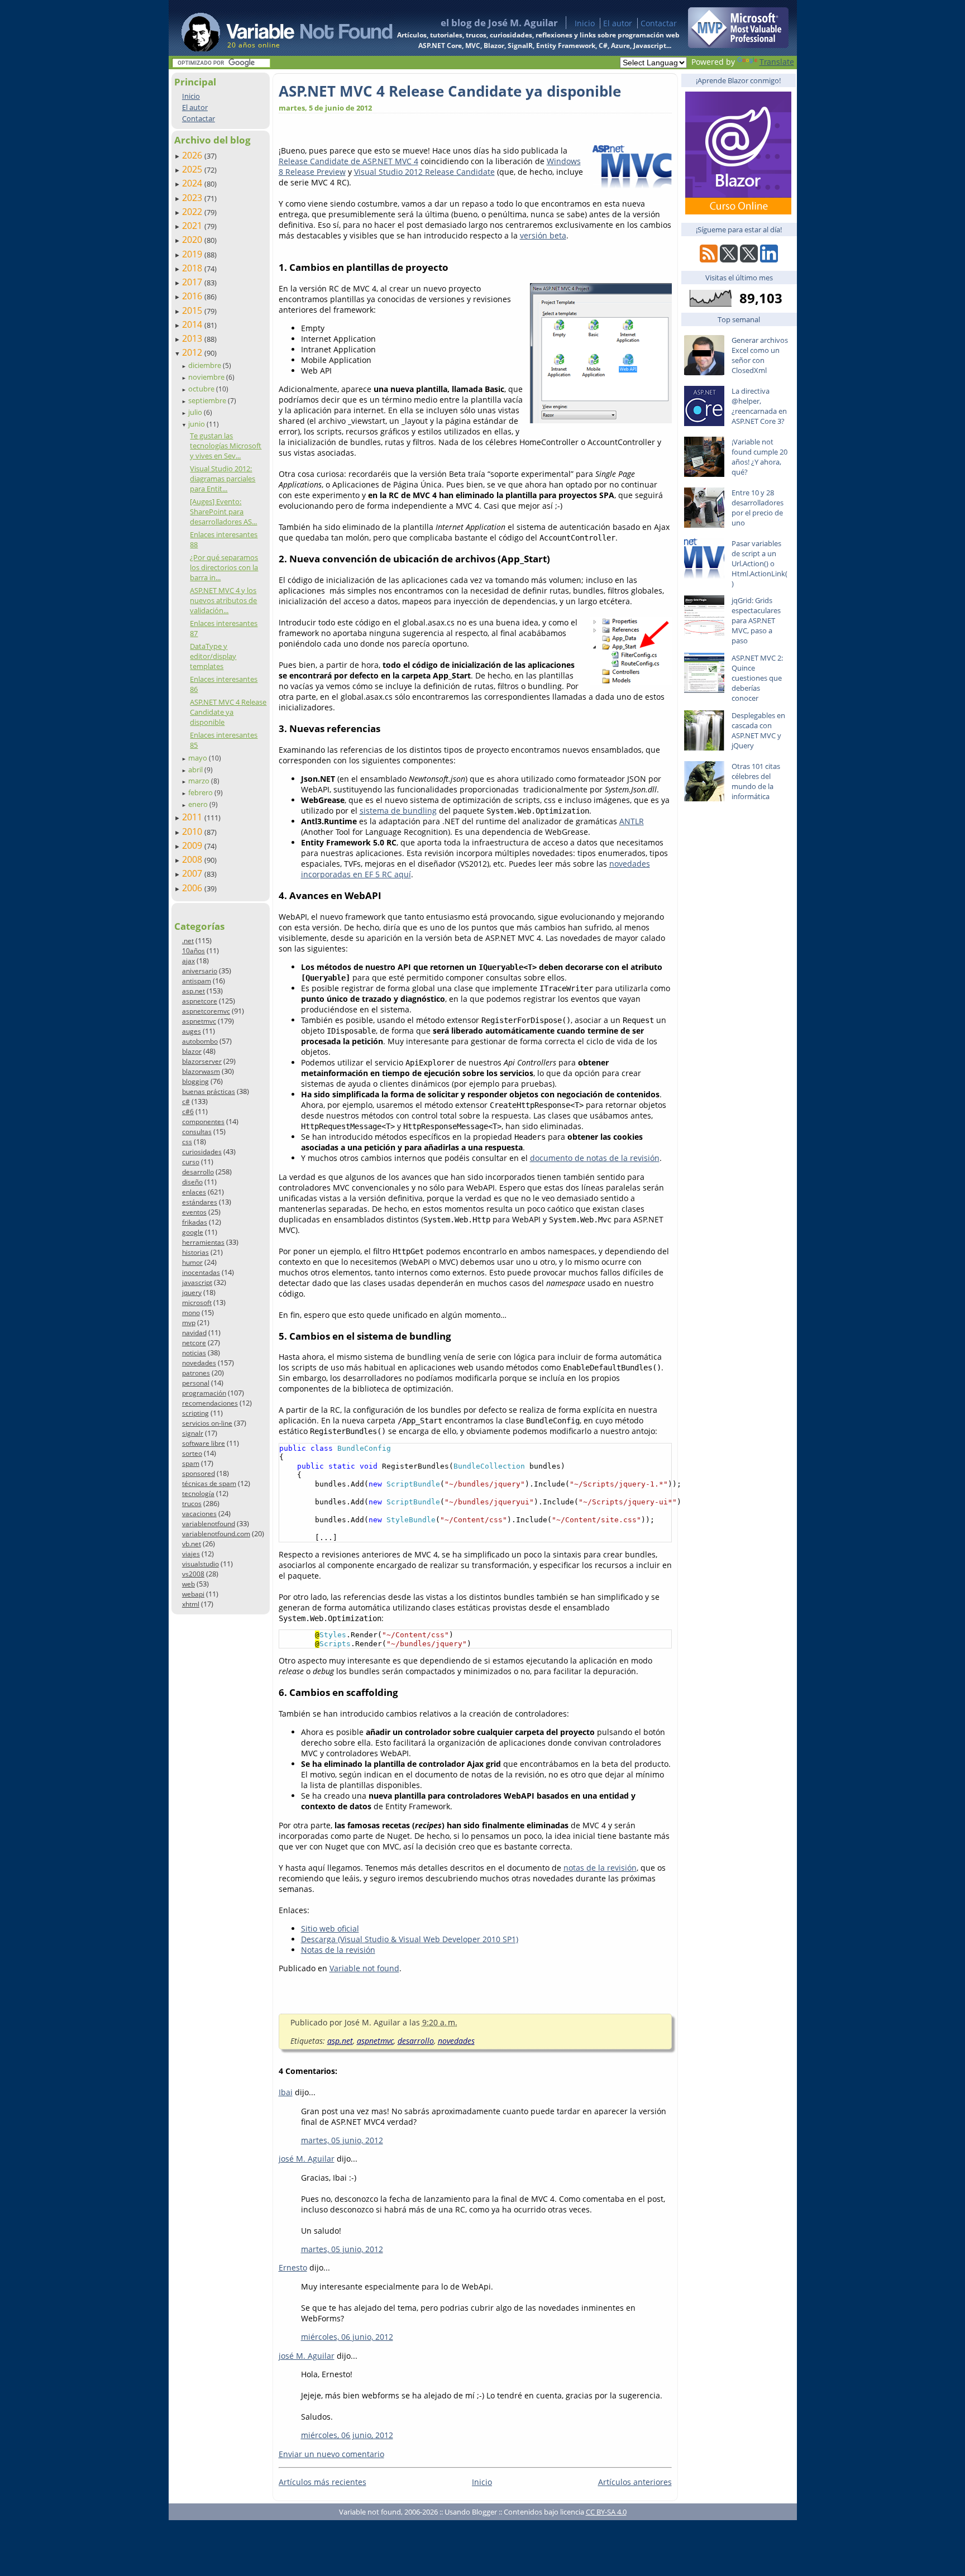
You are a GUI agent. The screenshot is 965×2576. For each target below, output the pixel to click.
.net (188, 941)
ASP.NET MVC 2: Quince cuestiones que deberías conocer (757, 678)
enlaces (194, 1192)
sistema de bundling (398, 811)
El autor (618, 23)
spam (191, 1463)
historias (195, 1252)
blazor (192, 1051)
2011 (193, 817)
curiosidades (202, 1152)
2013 (193, 338)
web (188, 1584)
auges (192, 1031)
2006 (193, 888)
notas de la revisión (600, 1868)
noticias (194, 1353)
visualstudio (200, 1564)
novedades (199, 1363)
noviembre (207, 377)
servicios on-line (207, 1423)
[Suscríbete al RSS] (709, 259)
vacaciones (199, 1514)
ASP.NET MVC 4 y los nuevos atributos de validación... (223, 600)
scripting (195, 1413)
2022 (193, 212)
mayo (199, 758)
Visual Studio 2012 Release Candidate (424, 172)
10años (194, 951)
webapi (193, 1594)
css (187, 1142)
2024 (193, 183)
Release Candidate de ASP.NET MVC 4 (348, 161)
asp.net (194, 991)
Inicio (585, 23)
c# (186, 1101)
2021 (193, 226)
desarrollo (198, 1172)
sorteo (192, 1453)
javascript (197, 1282)
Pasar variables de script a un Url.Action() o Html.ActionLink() (759, 563)
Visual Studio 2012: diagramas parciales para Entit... (223, 479)
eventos (194, 1212)
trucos (192, 1504)
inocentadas (201, 1272)
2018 (193, 268)
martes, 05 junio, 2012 (342, 2140)
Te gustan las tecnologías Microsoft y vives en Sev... (226, 446)
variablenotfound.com (216, 1534)
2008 (193, 859)
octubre (202, 389)
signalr (193, 1433)
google (193, 1232)
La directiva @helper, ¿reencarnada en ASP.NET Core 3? (759, 406)
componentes (203, 1122)
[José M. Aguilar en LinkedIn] (769, 259)
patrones (196, 1373)
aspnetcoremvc (206, 1011)
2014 (193, 324)
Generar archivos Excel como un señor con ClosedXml (760, 355)
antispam (197, 981)
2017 (193, 282)
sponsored (199, 1473)
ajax (188, 961)
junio (197, 424)
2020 (193, 240)
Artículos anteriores (635, 2482)
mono (191, 1313)
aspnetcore (200, 1001)
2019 (193, 254)
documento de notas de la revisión (595, 1158)
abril (196, 770)
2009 (193, 845)
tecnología (198, 1493)
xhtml (191, 1604)
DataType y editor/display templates (213, 656)
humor (192, 1262)
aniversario (200, 971)
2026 (193, 155)
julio (196, 412)
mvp (189, 1323)
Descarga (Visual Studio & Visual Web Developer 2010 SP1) (410, 1939)
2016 (193, 296)
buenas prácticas (209, 1091)
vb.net (192, 1544)
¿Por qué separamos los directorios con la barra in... (224, 567)
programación (204, 1393)
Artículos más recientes (323, 2482)
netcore (194, 1343)
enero (199, 804)
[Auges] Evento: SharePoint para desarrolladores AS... (223, 512)
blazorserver (202, 1061)
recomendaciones (210, 1403)
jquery (192, 1292)
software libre (204, 1443)
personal (196, 1383)
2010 (193, 831)
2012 (193, 352)
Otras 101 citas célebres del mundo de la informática (756, 781)
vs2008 (193, 1574)
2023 (193, 198)
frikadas (195, 1222)
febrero (201, 792)
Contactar (659, 23)
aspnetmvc (199, 1021)
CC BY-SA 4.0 (606, 2512)
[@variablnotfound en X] (749, 259)
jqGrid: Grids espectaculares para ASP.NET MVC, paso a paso (756, 620)
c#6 (188, 1112)
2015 (193, 310)
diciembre (206, 365)
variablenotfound (209, 1524)
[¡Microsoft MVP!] (738, 45)
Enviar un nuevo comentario (331, 2454)
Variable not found (364, 1968)
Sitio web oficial (330, 1929)
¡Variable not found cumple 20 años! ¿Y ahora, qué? (759, 457)
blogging (195, 1081)
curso (191, 1162)
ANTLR (632, 821)
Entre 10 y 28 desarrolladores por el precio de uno (758, 508)
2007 (193, 873)
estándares (200, 1202)
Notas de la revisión (338, 1950)
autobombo (200, 1041)
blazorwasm (201, 1071)
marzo (200, 781)
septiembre (208, 400)
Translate (777, 62)
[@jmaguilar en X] (729, 259)
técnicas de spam (209, 1483)
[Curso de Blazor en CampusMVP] (738, 211)
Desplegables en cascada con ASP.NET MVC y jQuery (758, 730)
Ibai (286, 2092)
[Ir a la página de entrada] (276, 28)
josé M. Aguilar (307, 2159)
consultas (197, 1132)
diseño (192, 1182)
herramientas (203, 1242)
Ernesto (293, 2267)
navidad (194, 1333)
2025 (193, 169)
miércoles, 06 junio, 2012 (347, 2337)
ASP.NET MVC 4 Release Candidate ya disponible (228, 712)
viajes (191, 1554)
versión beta (543, 235)
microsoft (197, 1303)
